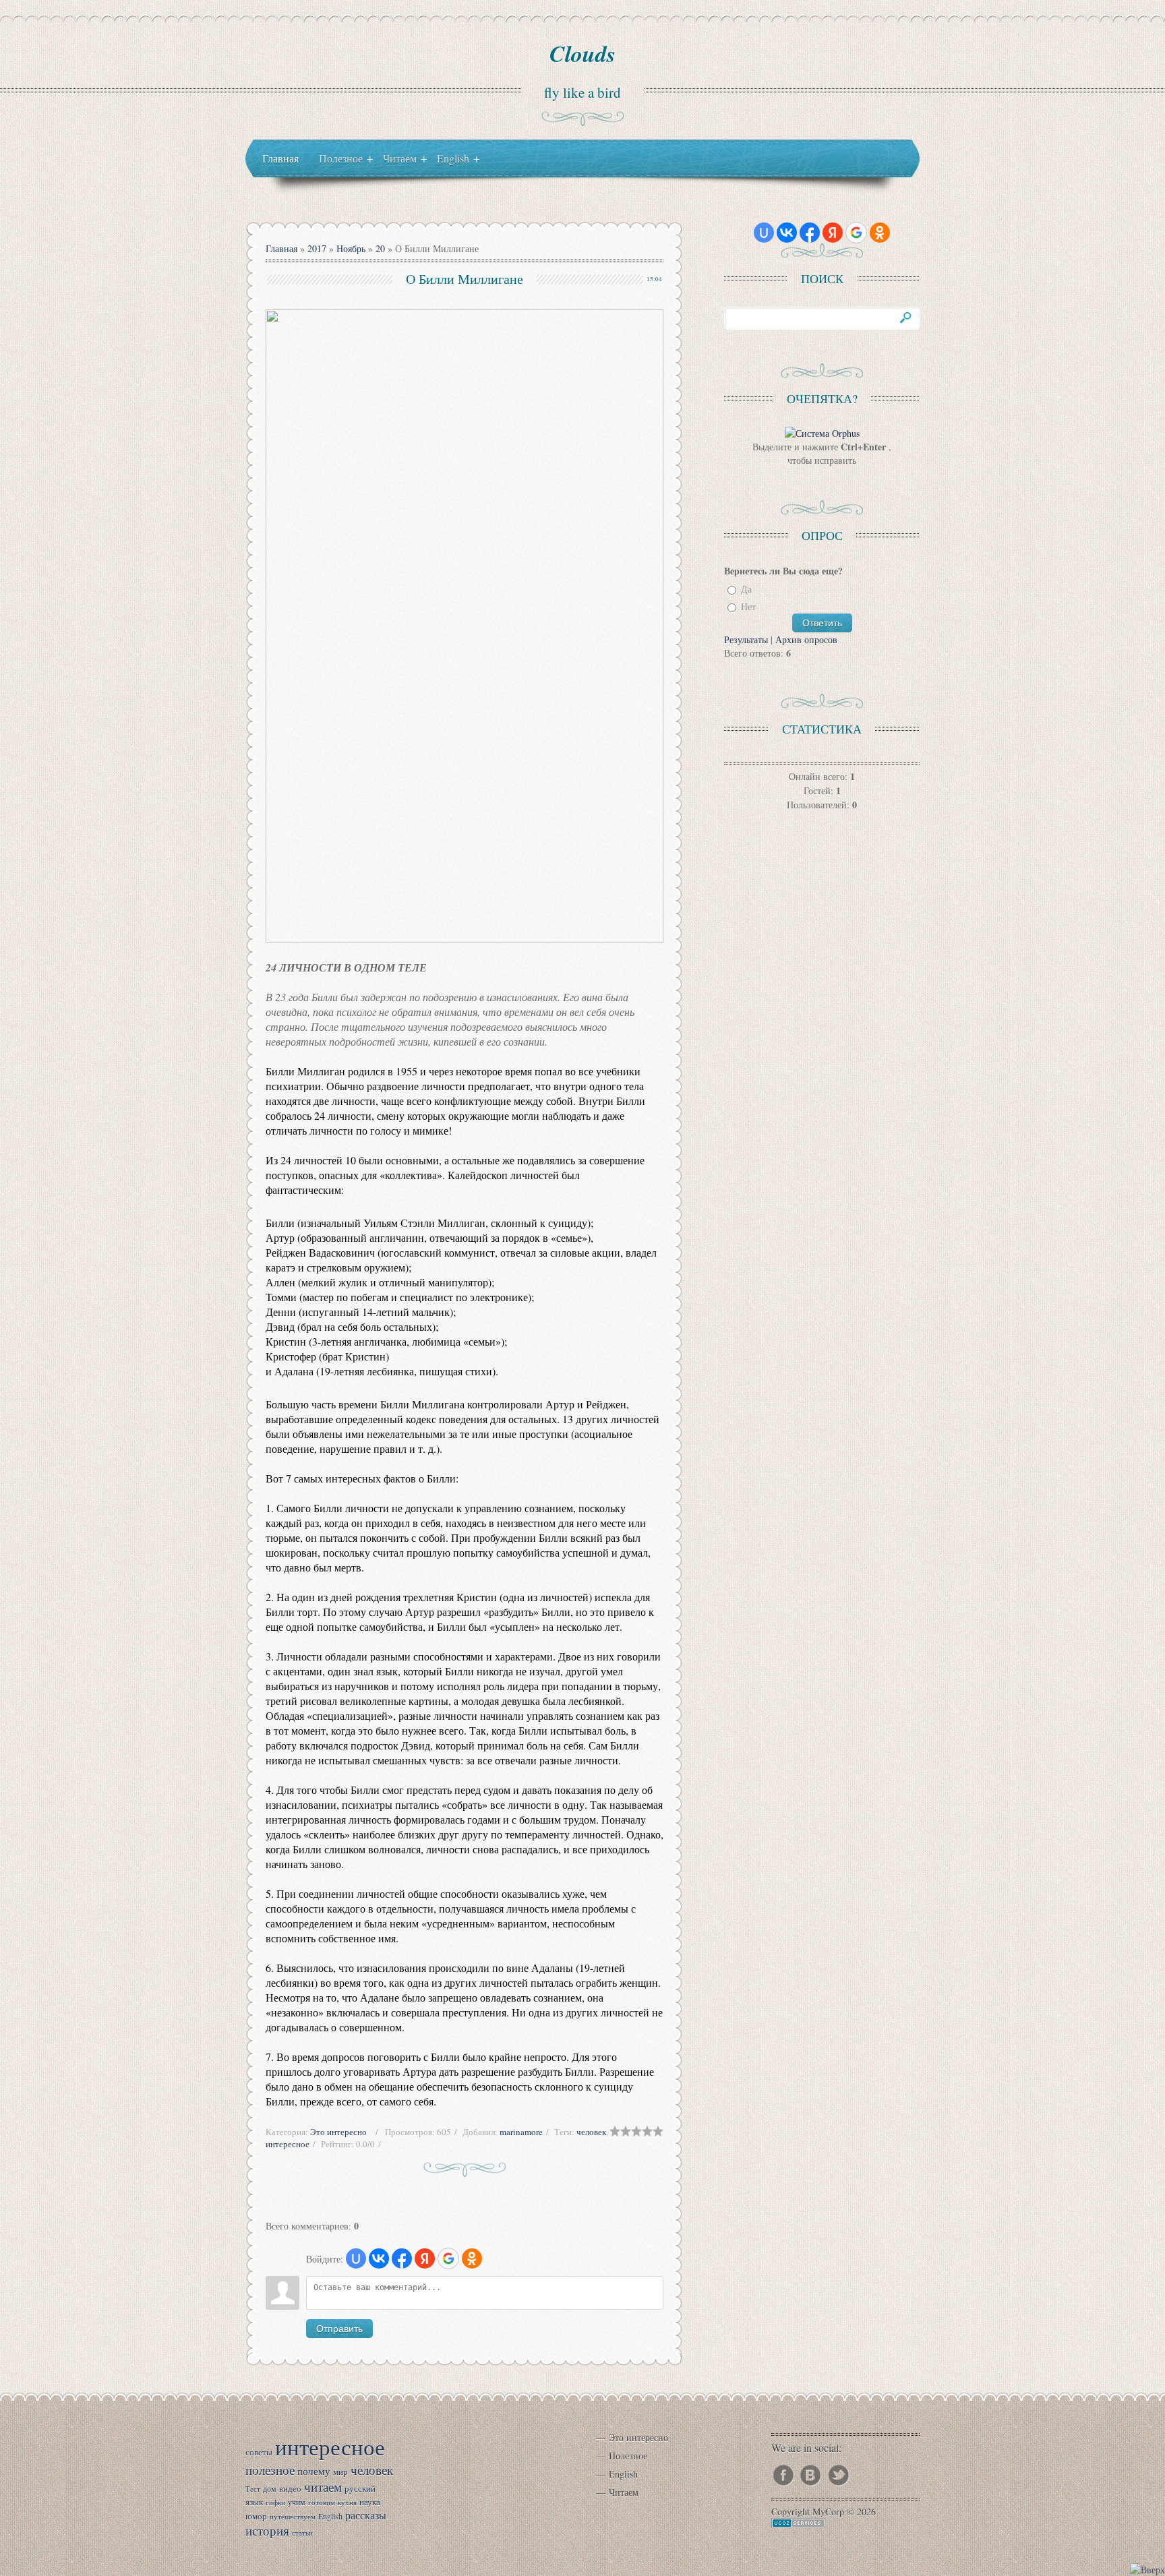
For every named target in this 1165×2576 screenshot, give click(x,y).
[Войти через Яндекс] (425, 2258)
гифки (275, 2503)
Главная (281, 248)
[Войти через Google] (448, 2258)
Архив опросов (806, 639)
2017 (317, 248)
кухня (347, 2503)
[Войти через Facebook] (402, 2258)
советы (259, 2452)
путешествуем (293, 2517)
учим (297, 2502)
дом (270, 2488)
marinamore (521, 2132)
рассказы (366, 2515)
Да (746, 589)
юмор (256, 2516)
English (330, 2516)
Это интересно (338, 2132)
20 (380, 248)
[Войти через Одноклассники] (472, 2258)
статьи (302, 2533)
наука (370, 2502)
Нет (748, 607)
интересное (288, 2144)
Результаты (746, 639)
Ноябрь (351, 248)
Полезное (628, 2456)
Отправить (339, 2329)
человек (591, 2132)
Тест (253, 2489)
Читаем (624, 2492)
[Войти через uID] (356, 2258)
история (267, 2530)
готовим (322, 2503)
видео (290, 2488)
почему (314, 2471)
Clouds (582, 53)
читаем (323, 2487)
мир (340, 2472)
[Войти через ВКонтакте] (379, 2258)
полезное (270, 2470)
